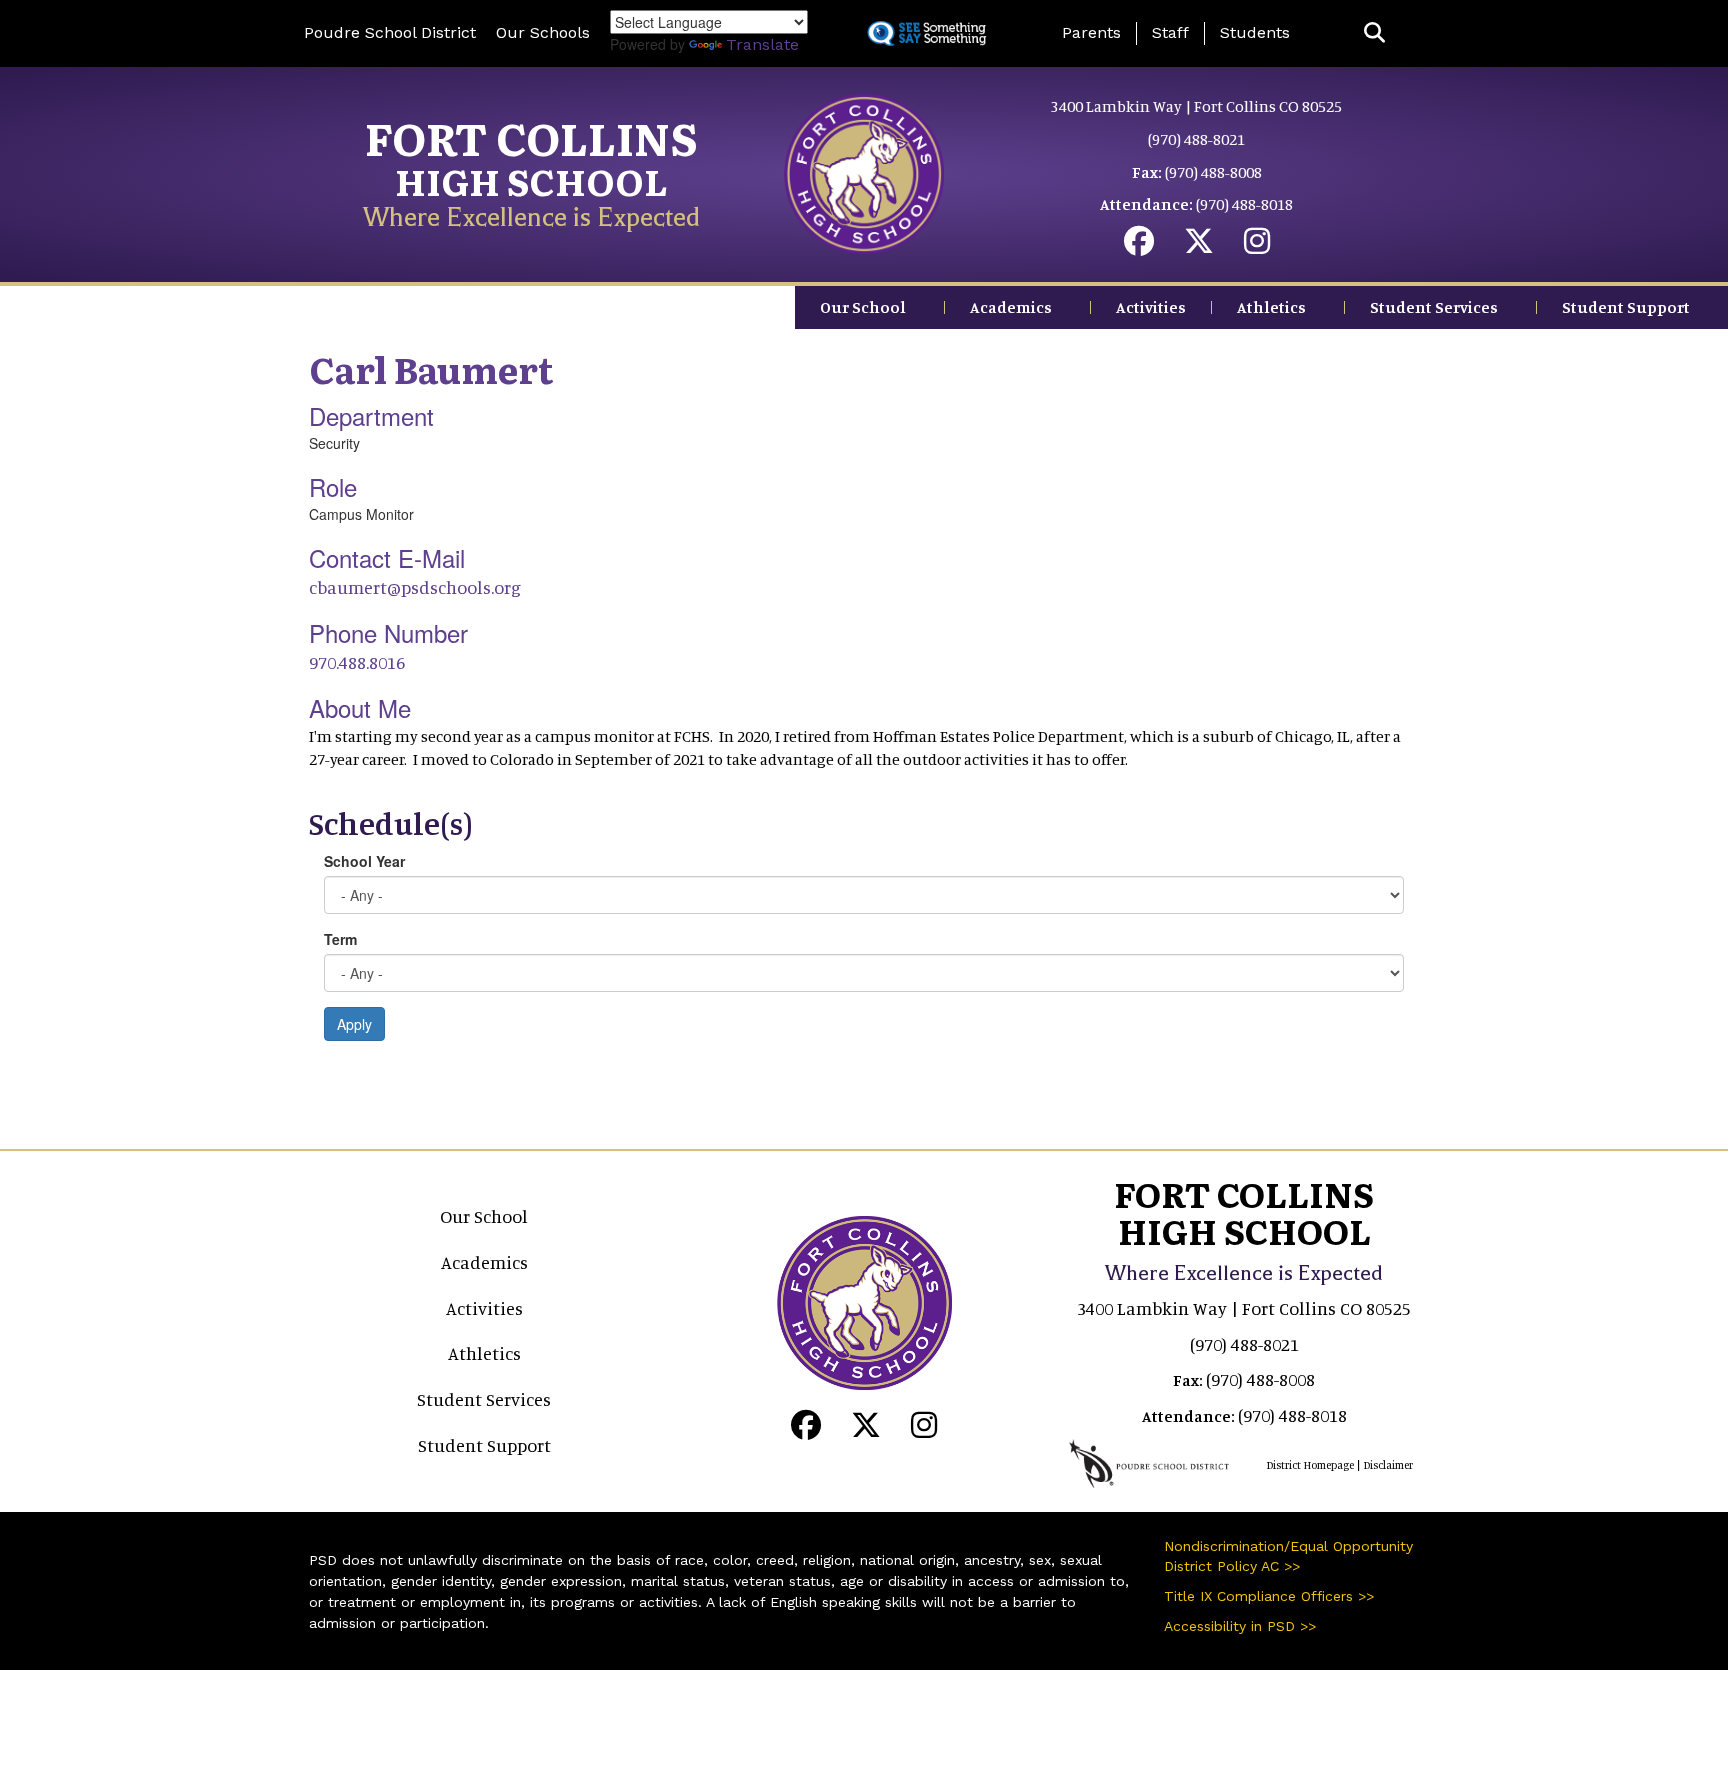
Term (340, 939)
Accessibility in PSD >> (1240, 1626)
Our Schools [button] (543, 32)
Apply (354, 1024)
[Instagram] (1257, 246)
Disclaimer (1388, 1465)
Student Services (1434, 307)
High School (531, 180)
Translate (762, 44)
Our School (863, 307)
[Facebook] (1139, 246)
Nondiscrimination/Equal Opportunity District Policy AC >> (1288, 1556)
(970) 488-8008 (1213, 172)
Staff (1170, 32)
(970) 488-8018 (1244, 204)
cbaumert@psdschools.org (415, 587)
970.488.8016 (357, 662)
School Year (364, 861)
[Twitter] (1199, 246)
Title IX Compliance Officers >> (1269, 1596)
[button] (1374, 33)
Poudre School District (390, 32)
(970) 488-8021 (1196, 139)
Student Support (1626, 307)
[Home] (864, 172)
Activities (1151, 307)
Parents (1091, 32)
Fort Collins (531, 137)
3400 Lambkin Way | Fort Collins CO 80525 (1196, 106)
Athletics (1271, 307)
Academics (1011, 307)
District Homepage (1310, 1465)
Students (1255, 32)
